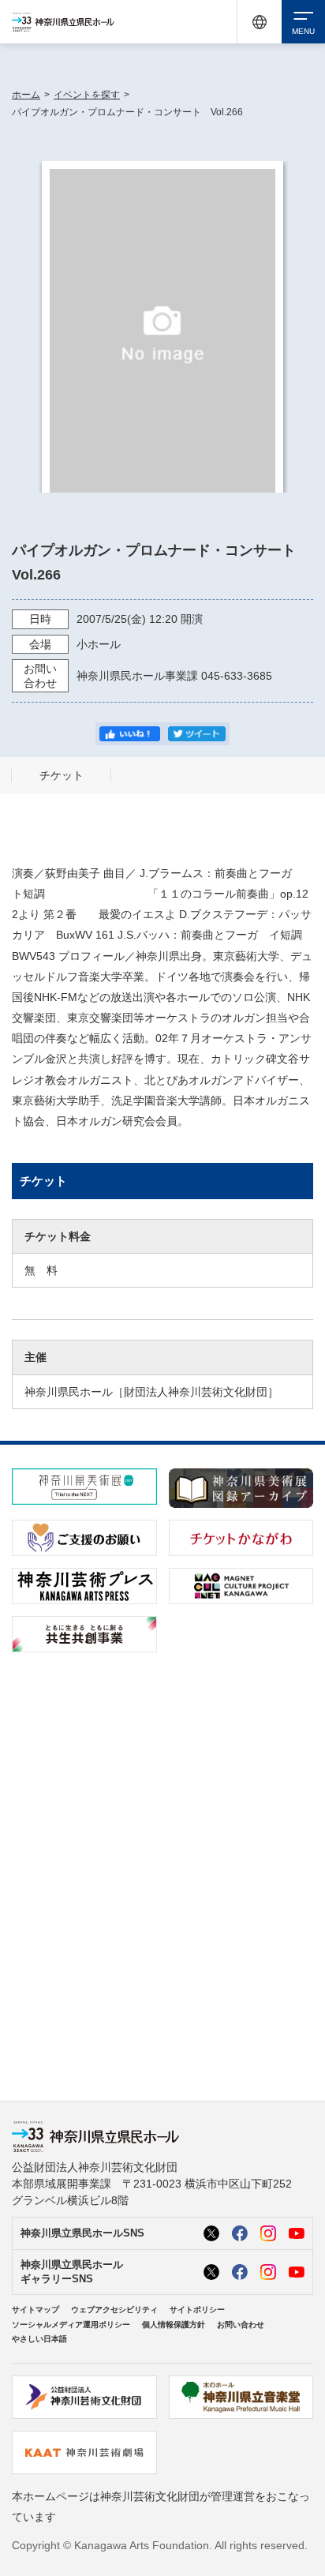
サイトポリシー (197, 2310)
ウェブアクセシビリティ (114, 2310)
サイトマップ (35, 2310)
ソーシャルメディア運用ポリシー (71, 2325)
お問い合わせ (241, 2325)
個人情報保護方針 (174, 2325)
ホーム (26, 95)
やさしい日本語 (39, 2339)
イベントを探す (87, 95)
